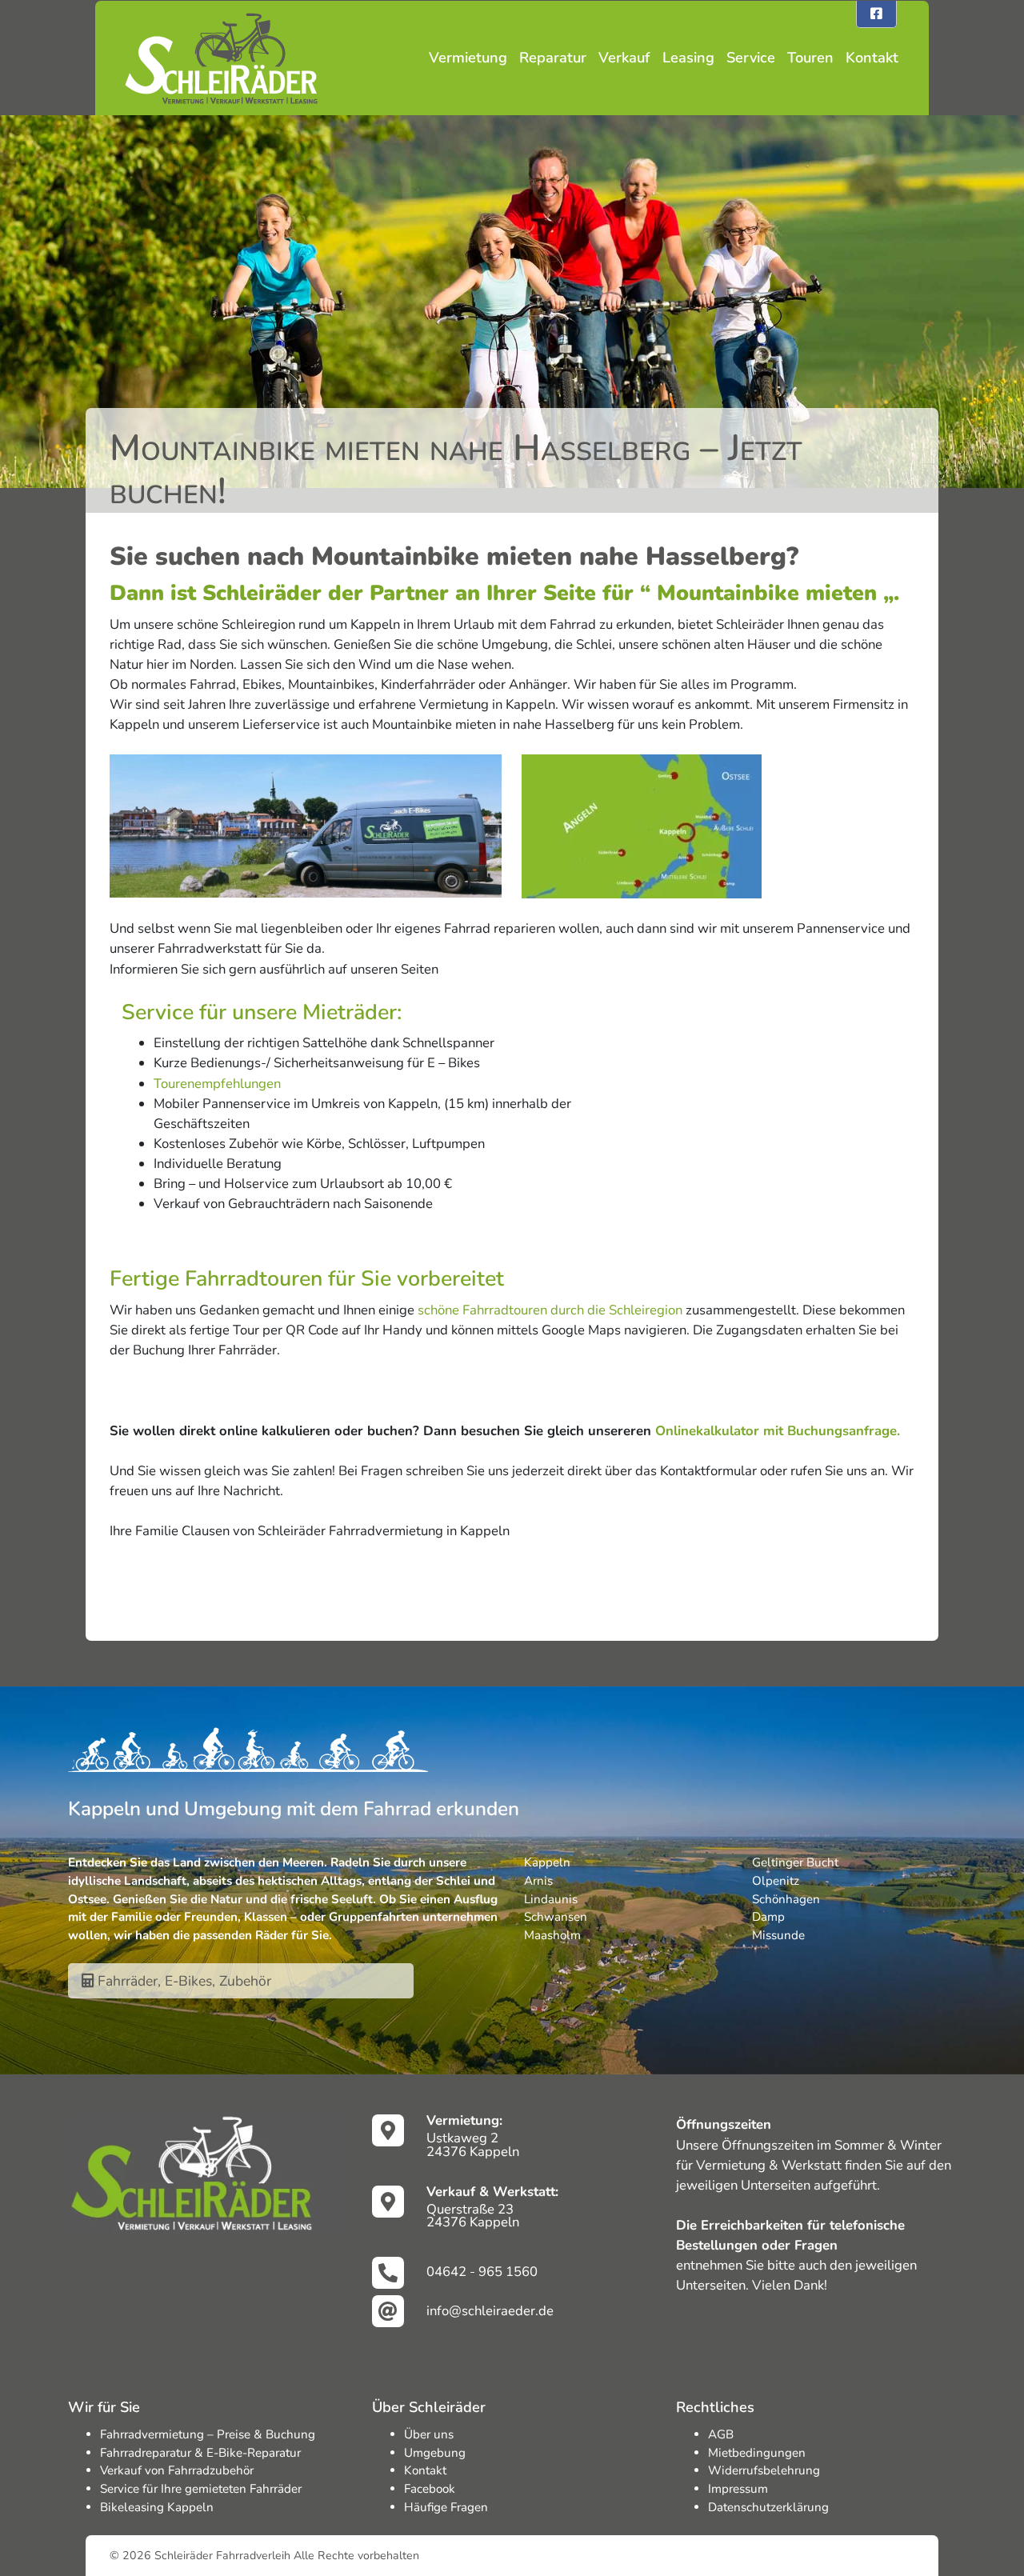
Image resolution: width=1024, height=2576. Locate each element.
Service (751, 58)
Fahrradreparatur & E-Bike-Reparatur (200, 2453)
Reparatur (553, 58)
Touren (810, 58)
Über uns (429, 2434)
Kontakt (872, 58)
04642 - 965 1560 (482, 2272)
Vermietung (468, 58)
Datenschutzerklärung (768, 2507)
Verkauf (624, 58)
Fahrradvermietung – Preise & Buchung (208, 2434)
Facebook (430, 2489)
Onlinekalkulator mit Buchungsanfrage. (778, 1431)
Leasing (688, 58)
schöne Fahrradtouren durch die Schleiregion (550, 1310)
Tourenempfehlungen (217, 1084)
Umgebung (435, 2453)
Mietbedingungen (757, 2453)
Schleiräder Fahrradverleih (222, 2556)
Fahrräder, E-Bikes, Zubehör (182, 1981)
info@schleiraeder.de (490, 2311)
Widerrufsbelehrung (764, 2470)
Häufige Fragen (446, 2507)
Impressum (738, 2489)
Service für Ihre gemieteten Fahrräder (201, 2489)
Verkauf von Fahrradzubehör (177, 2470)
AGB (721, 2434)
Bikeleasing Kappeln (157, 2507)
